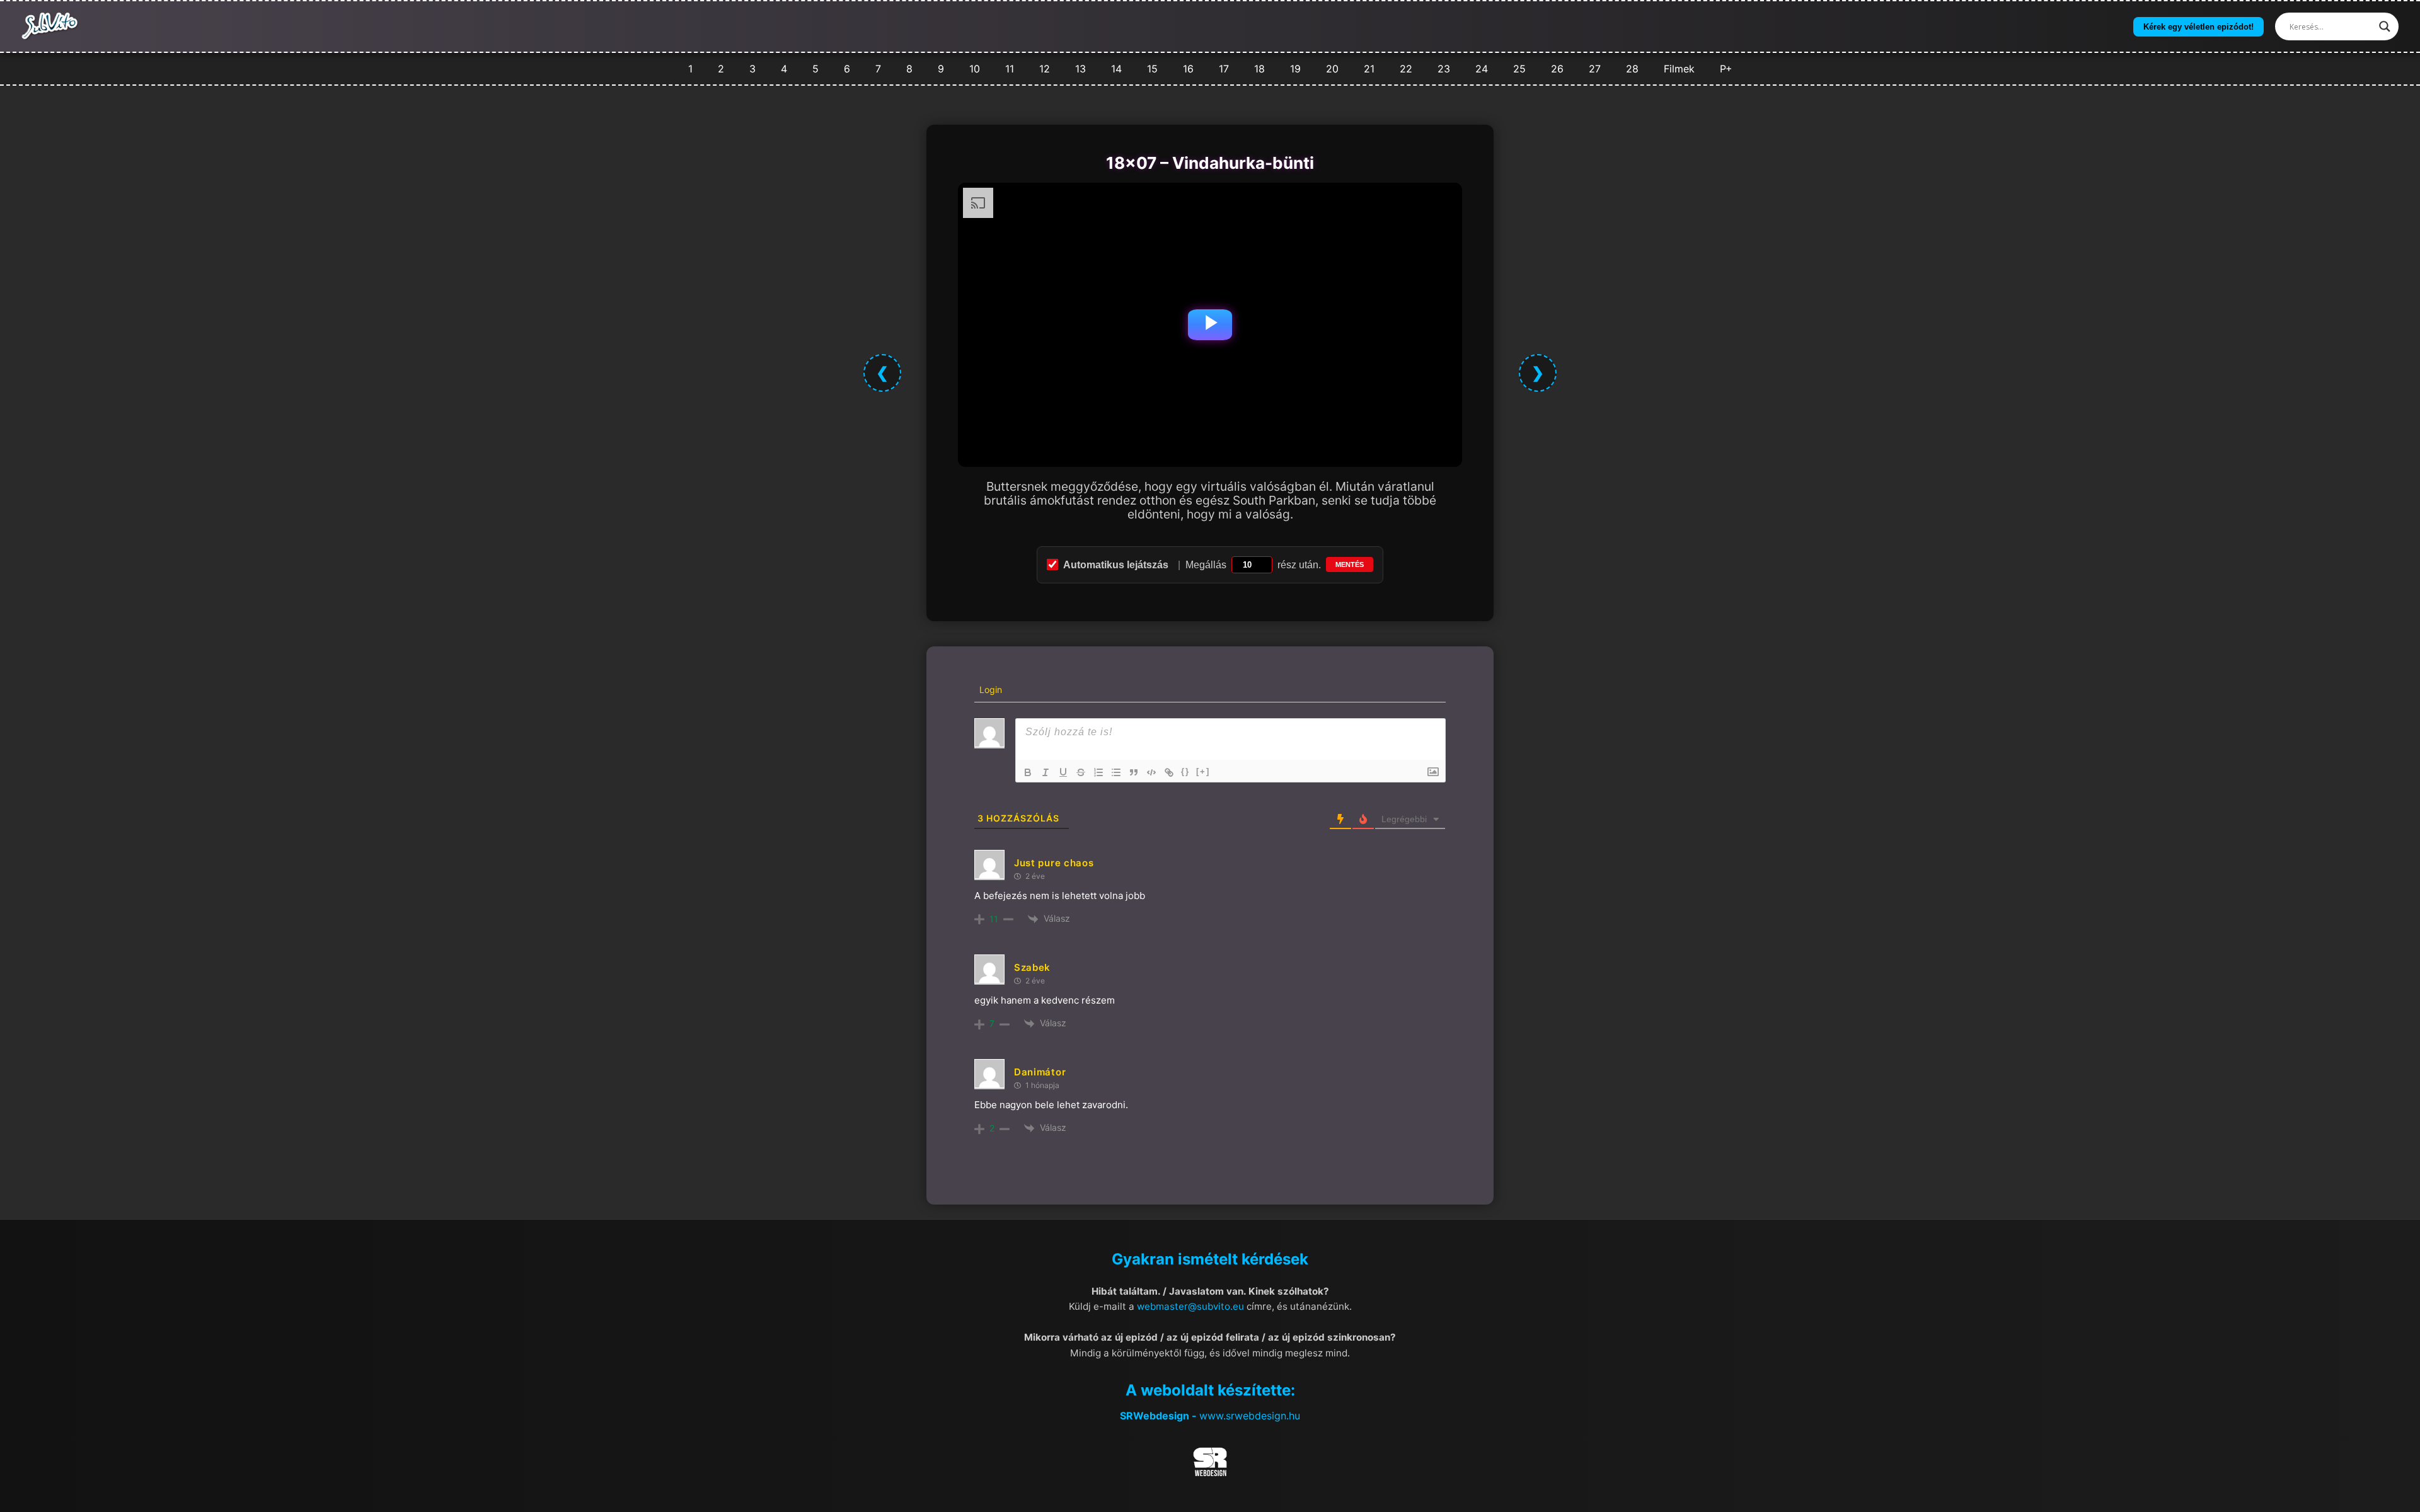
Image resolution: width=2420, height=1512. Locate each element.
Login (989, 690)
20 (1332, 69)
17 (1224, 69)
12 (1045, 69)
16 (1188, 69)
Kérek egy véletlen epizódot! (2198, 27)
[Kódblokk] (1151, 772)
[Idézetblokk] (1134, 772)
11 (1010, 69)
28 (1632, 69)
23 (1444, 69)
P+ (1726, 69)
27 (1595, 69)
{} (1185, 771)
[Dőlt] (1046, 772)
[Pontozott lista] (1116, 772)
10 (975, 69)
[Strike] (1081, 772)
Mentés (1350, 564)
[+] (1203, 771)
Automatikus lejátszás (1116, 565)
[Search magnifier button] (2385, 26)
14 (1116, 69)
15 (1152, 69)
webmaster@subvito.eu (1190, 1306)
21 (1369, 69)
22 (1406, 69)
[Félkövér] (1028, 772)
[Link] (1169, 772)
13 (1080, 69)
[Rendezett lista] (1098, 772)
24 (1482, 69)
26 (1557, 69)
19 (1295, 69)
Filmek (1679, 69)
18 (1259, 69)
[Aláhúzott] (1063, 772)
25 (1519, 69)
